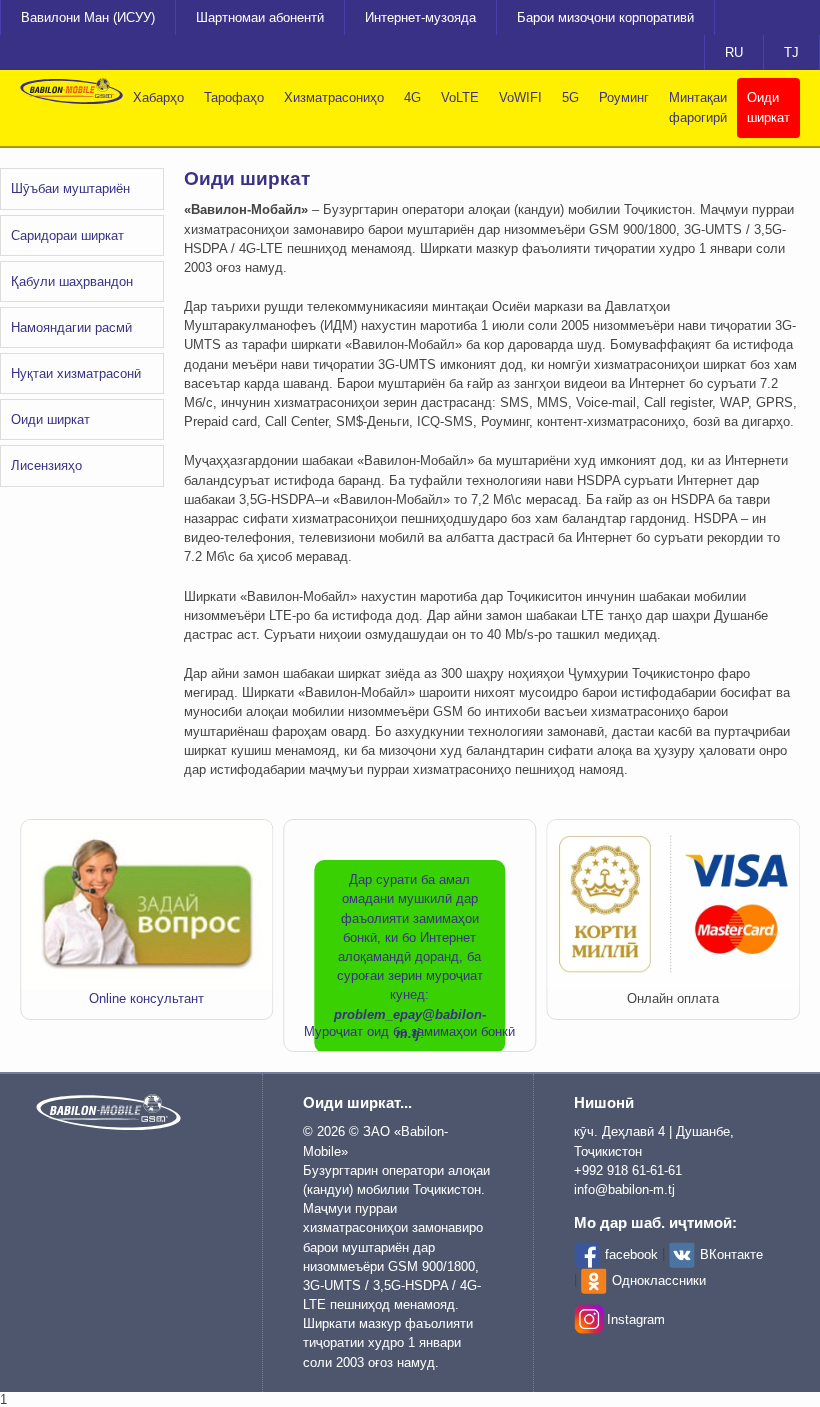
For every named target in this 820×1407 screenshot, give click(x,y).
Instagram (636, 1319)
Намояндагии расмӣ (71, 327)
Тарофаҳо (234, 97)
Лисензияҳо (46, 465)
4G (412, 97)
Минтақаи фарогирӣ (698, 107)
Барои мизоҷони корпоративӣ (605, 17)
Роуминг (624, 97)
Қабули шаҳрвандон (72, 281)
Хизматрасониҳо (334, 97)
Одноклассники (659, 1280)
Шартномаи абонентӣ (260, 17)
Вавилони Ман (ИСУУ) (88, 17)
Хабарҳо (158, 97)
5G (570, 97)
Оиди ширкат (768, 107)
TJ (791, 52)
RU (734, 52)
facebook (631, 1254)
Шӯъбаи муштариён (70, 188)
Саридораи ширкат (67, 235)
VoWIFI (520, 97)
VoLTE (460, 97)
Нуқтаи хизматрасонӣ (76, 373)
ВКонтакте (731, 1254)
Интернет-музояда (420, 17)
